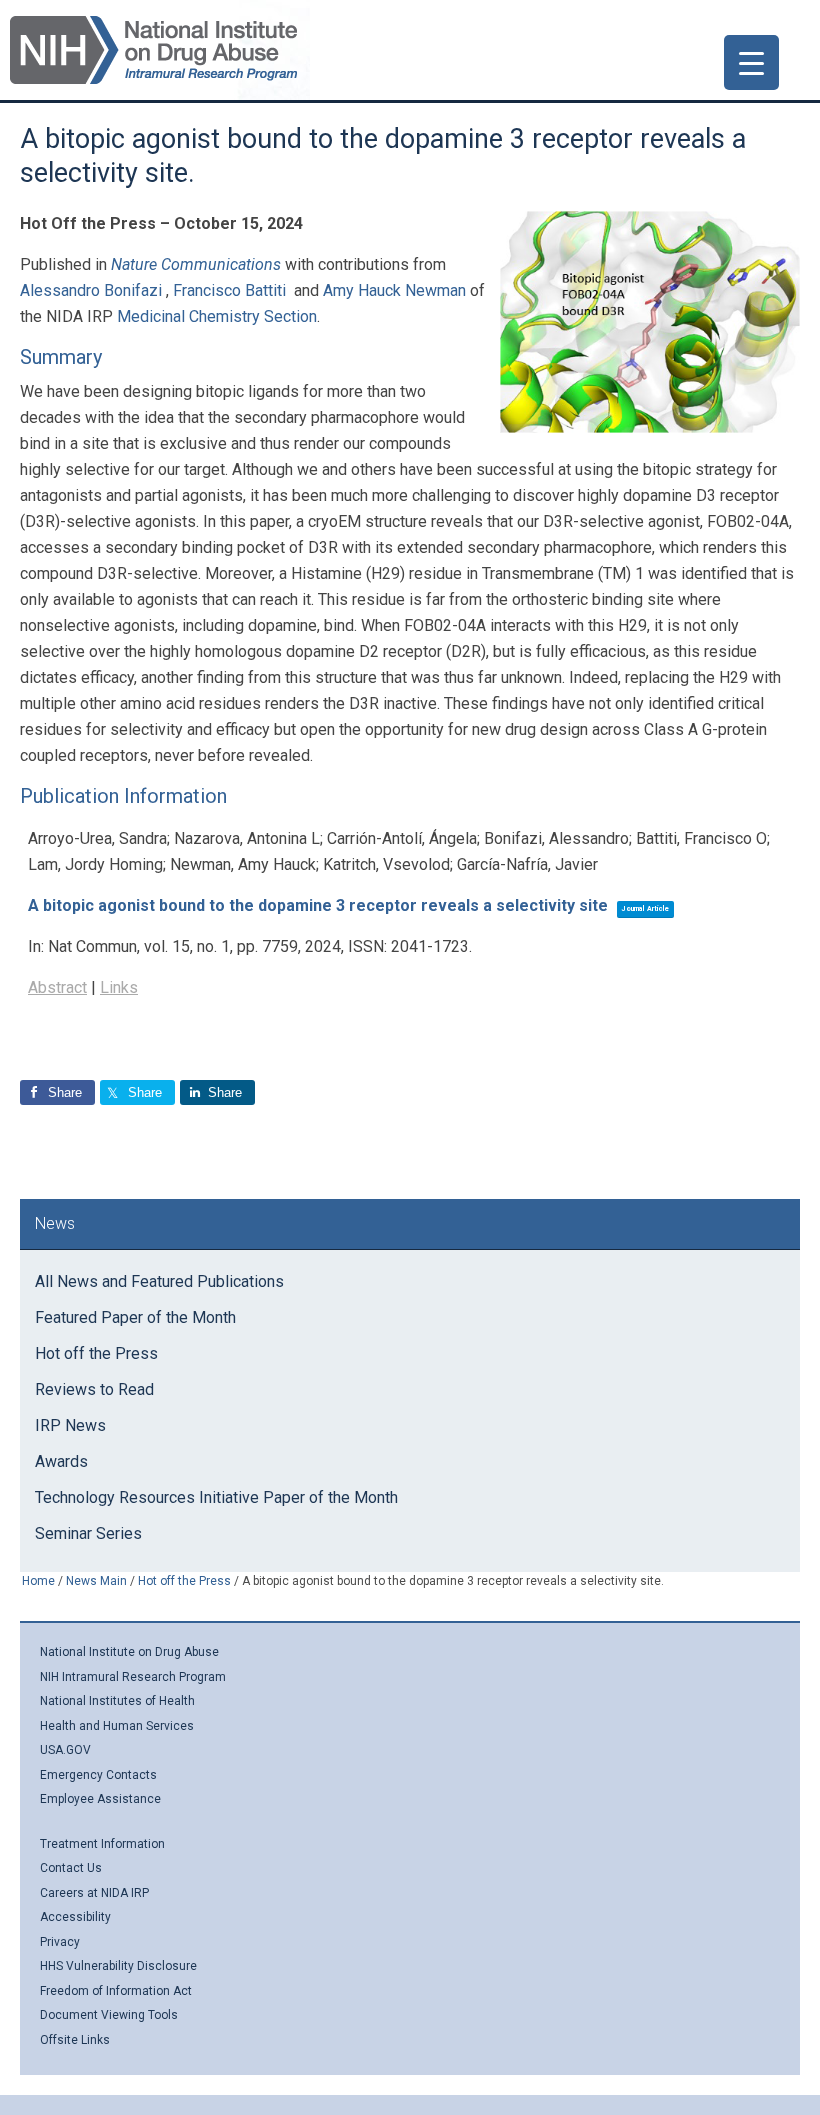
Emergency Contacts (98, 1775)
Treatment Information (102, 1844)
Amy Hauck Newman (394, 290)
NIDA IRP (153, 50)
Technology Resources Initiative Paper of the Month (216, 1497)
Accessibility (75, 1917)
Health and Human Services (117, 1726)
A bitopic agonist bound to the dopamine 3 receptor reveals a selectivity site (318, 905)
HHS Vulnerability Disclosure (118, 1966)
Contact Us (71, 1868)
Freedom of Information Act (116, 1991)
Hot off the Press (96, 1353)
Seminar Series (88, 1533)
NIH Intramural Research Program (133, 1677)
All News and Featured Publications (159, 1281)
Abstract (57, 987)
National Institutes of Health (117, 1701)
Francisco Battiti (229, 290)
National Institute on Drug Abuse (129, 1652)
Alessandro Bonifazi (91, 290)
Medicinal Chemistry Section (217, 316)
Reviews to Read (94, 1389)
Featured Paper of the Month (135, 1317)
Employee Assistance (100, 1799)
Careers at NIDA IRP (94, 1893)
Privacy (60, 1942)
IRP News (70, 1425)
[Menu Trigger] (751, 62)
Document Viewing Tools (109, 2015)
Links (119, 987)
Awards (61, 1461)
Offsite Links (75, 2040)
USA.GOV (65, 1750)
